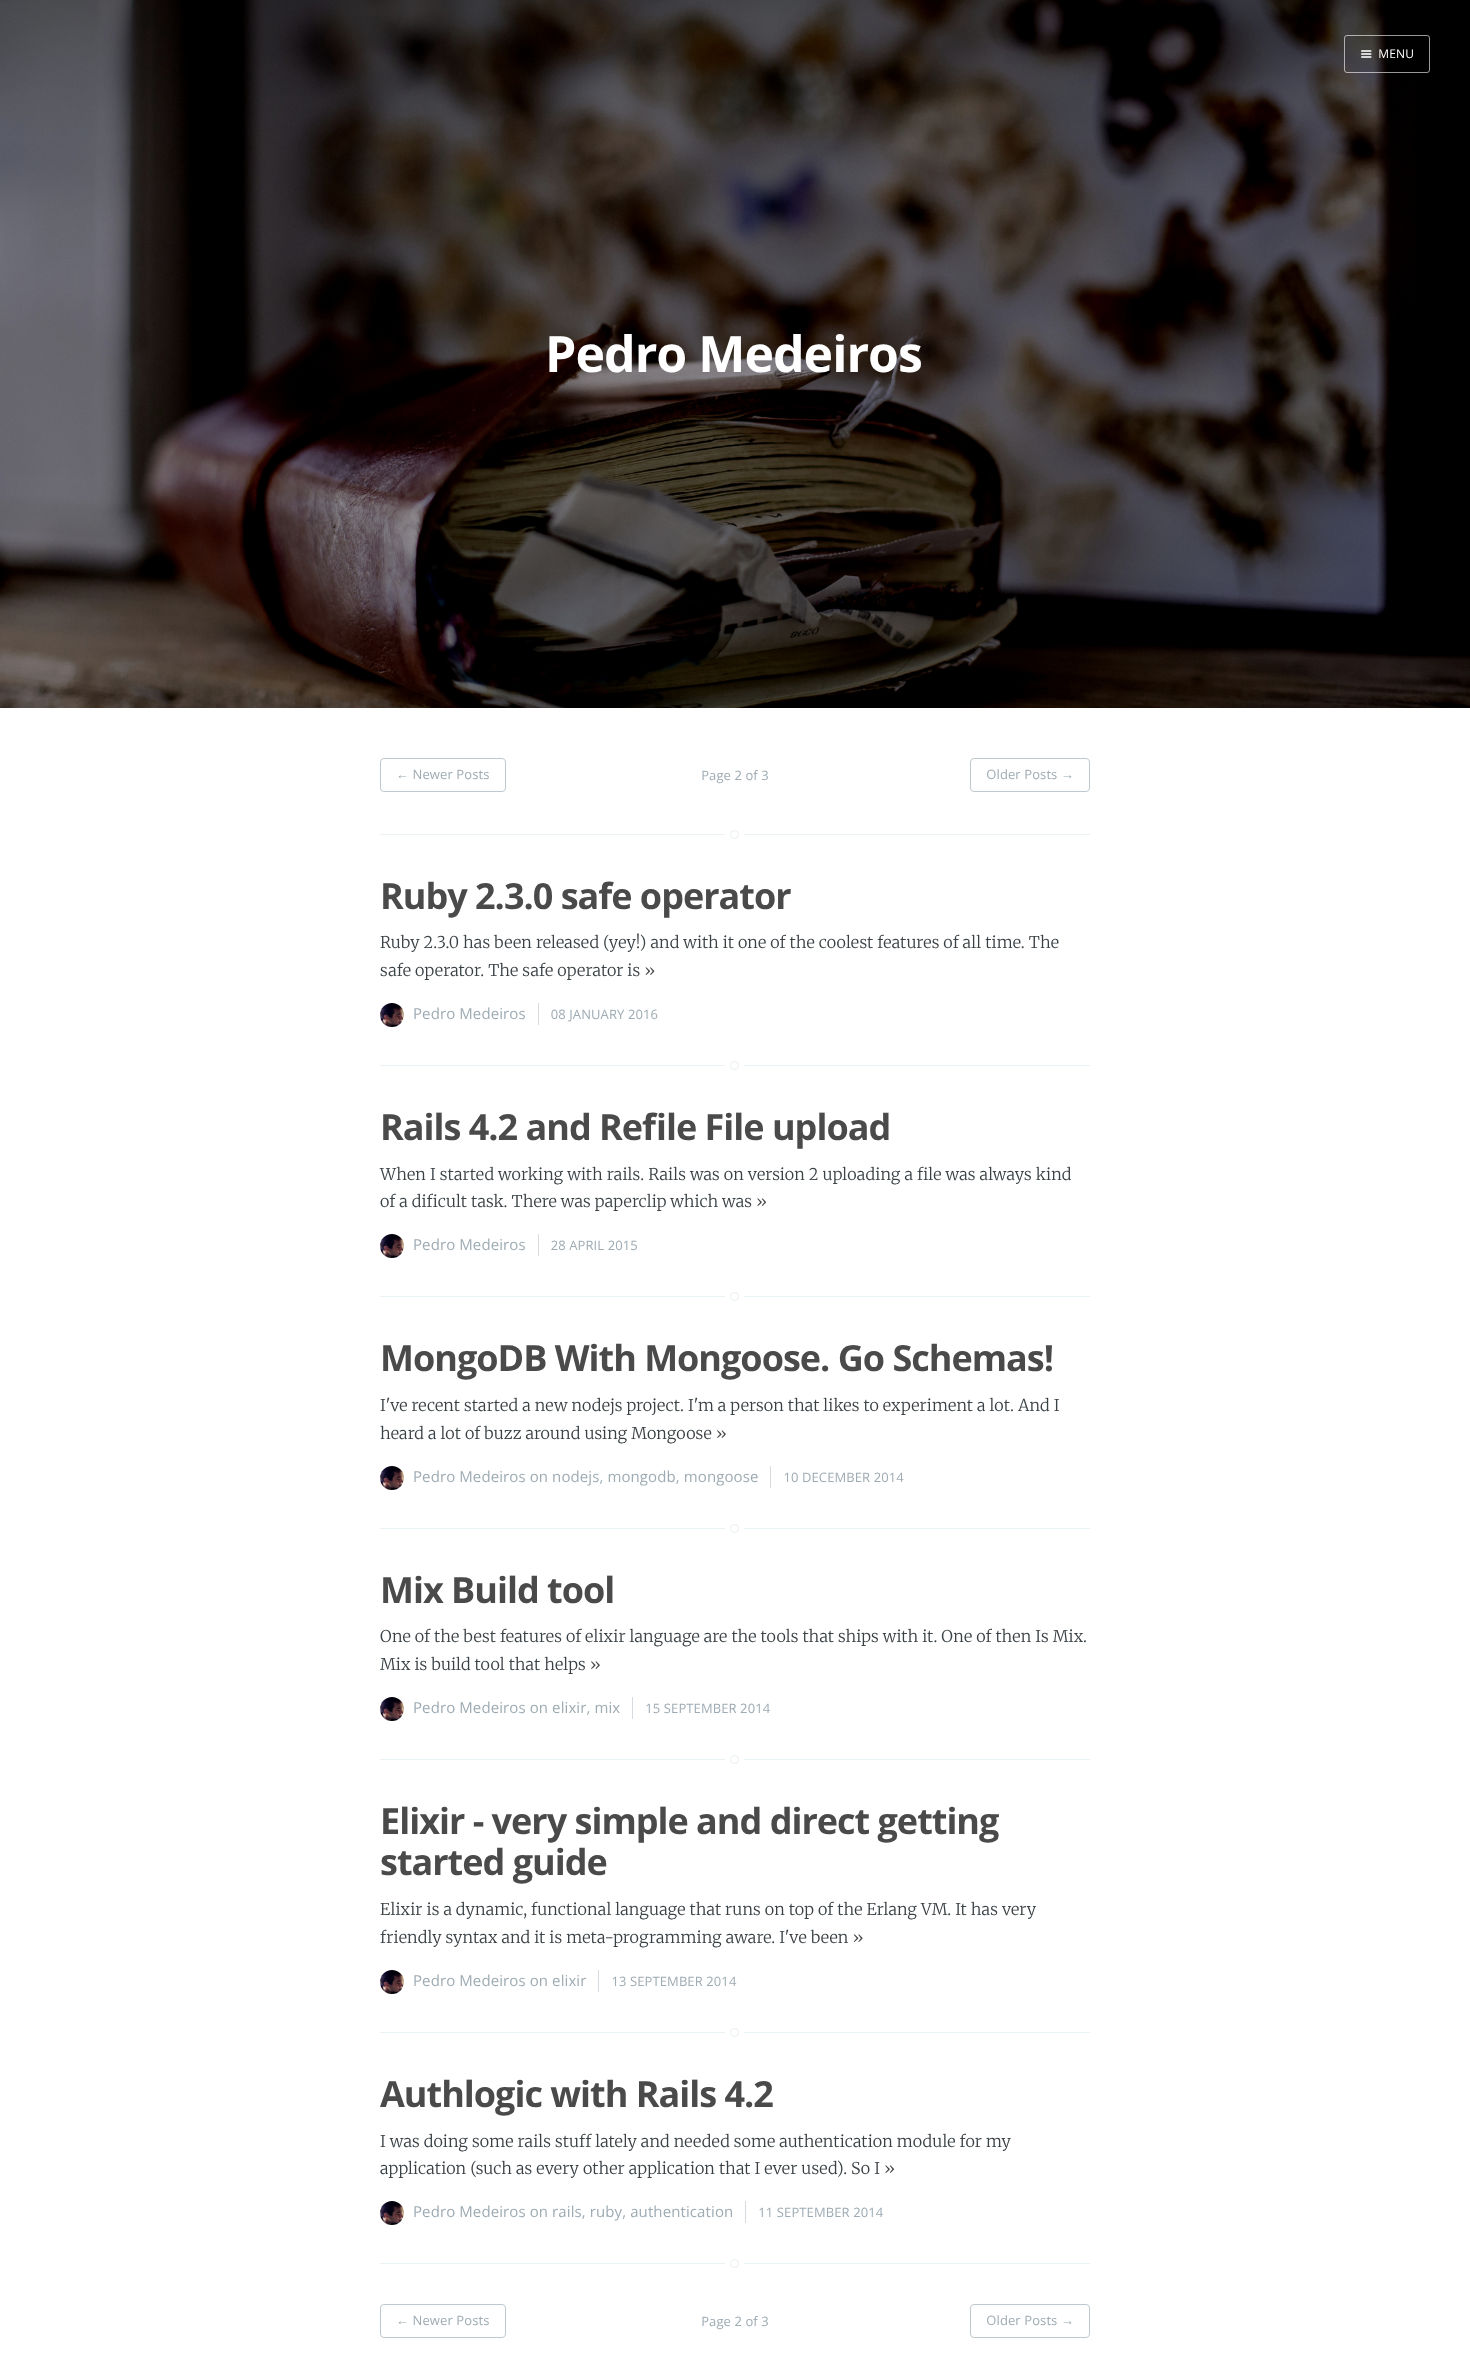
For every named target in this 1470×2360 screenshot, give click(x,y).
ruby (606, 2212)
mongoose (721, 1477)
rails (567, 2212)
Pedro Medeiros (469, 1014)
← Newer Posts (443, 774)
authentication (681, 2212)
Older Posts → (1030, 774)
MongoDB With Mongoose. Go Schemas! (716, 1357)
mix (607, 1708)
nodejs (575, 1477)
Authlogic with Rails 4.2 (576, 2093)
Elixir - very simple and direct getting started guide (689, 1841)
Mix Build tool (497, 1589)
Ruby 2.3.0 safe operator (585, 895)
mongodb (641, 1477)
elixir (569, 1708)
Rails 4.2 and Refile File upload (635, 1126)
